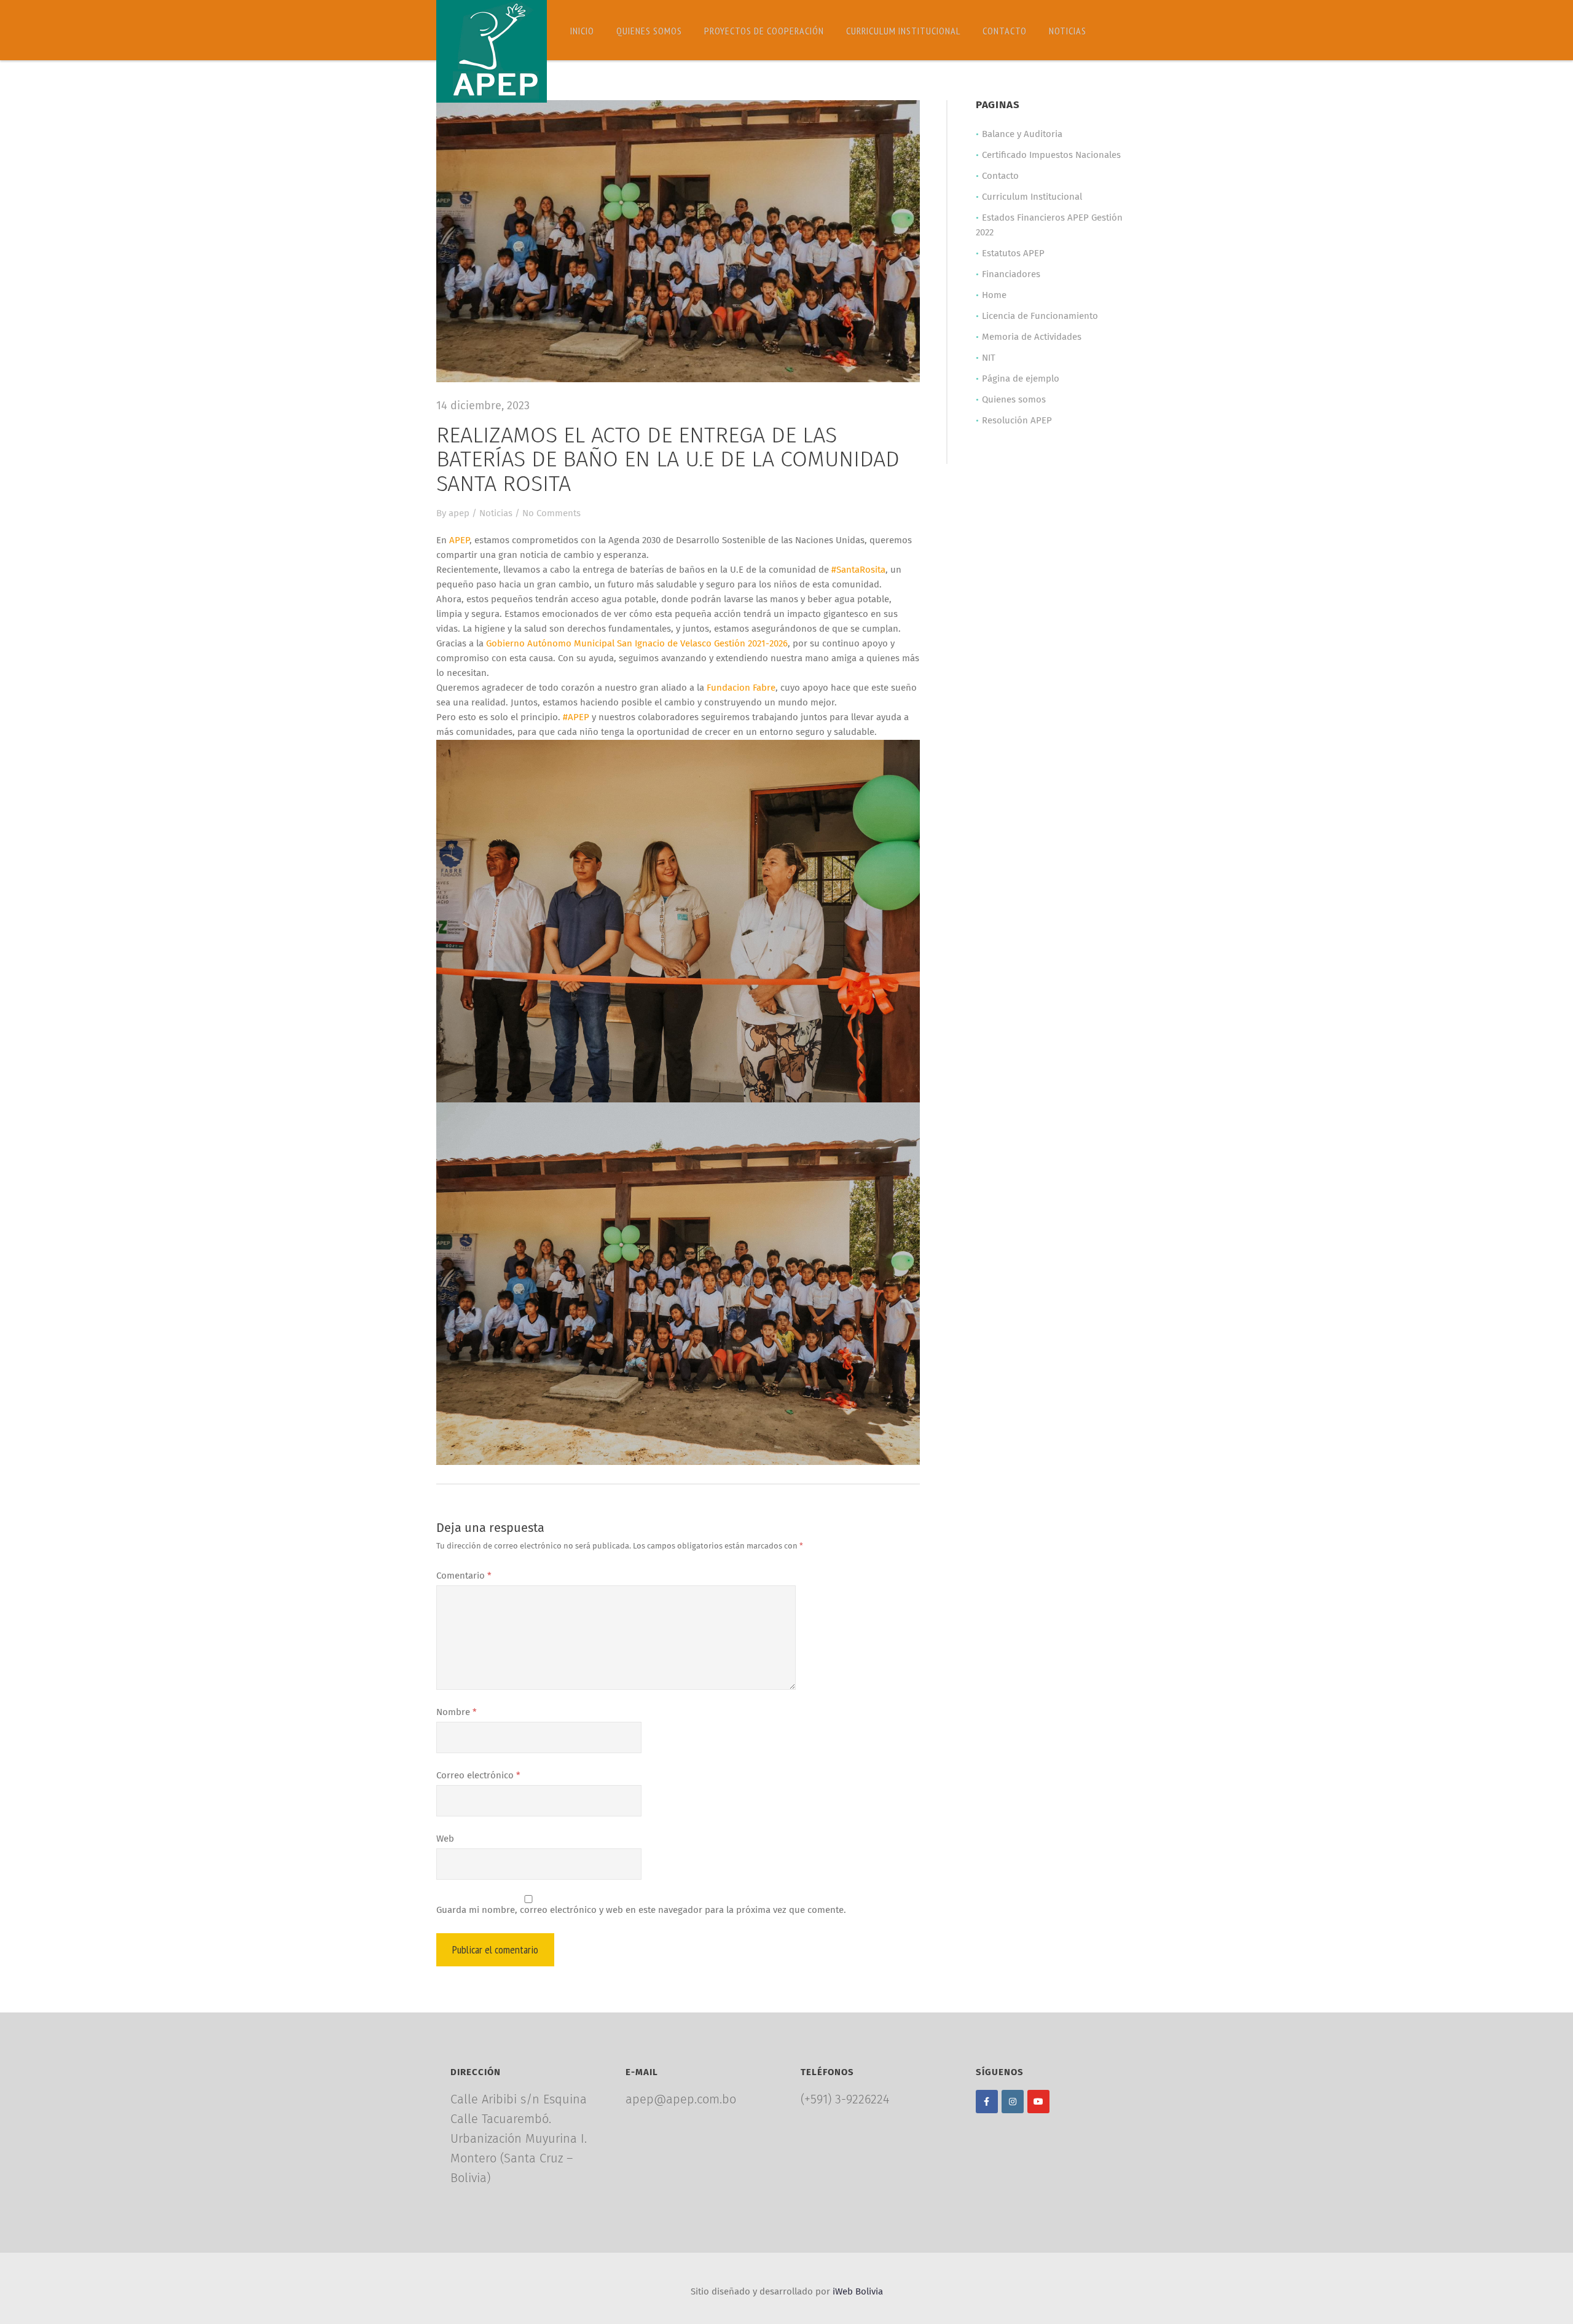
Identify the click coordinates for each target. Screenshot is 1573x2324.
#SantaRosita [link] (858, 570)
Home (994, 295)
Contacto (1005, 31)
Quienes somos (649, 31)
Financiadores (1011, 274)
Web (445, 1839)
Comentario (464, 1576)
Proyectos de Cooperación (764, 31)
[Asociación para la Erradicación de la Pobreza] (492, 51)
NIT (989, 358)
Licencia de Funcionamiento (1040, 316)
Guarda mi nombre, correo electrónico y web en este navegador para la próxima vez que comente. (641, 1910)
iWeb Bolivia (858, 2292)
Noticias (1068, 31)
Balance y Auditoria (1022, 134)
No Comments (551, 513)
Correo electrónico (478, 1776)
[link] (459, 540)
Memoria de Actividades (1032, 337)
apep (459, 513)
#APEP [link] (576, 717)
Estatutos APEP (1013, 253)
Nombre (457, 1712)
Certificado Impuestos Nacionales (1051, 155)
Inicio (582, 31)
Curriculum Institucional (903, 31)
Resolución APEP (1017, 421)
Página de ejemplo (1021, 379)
